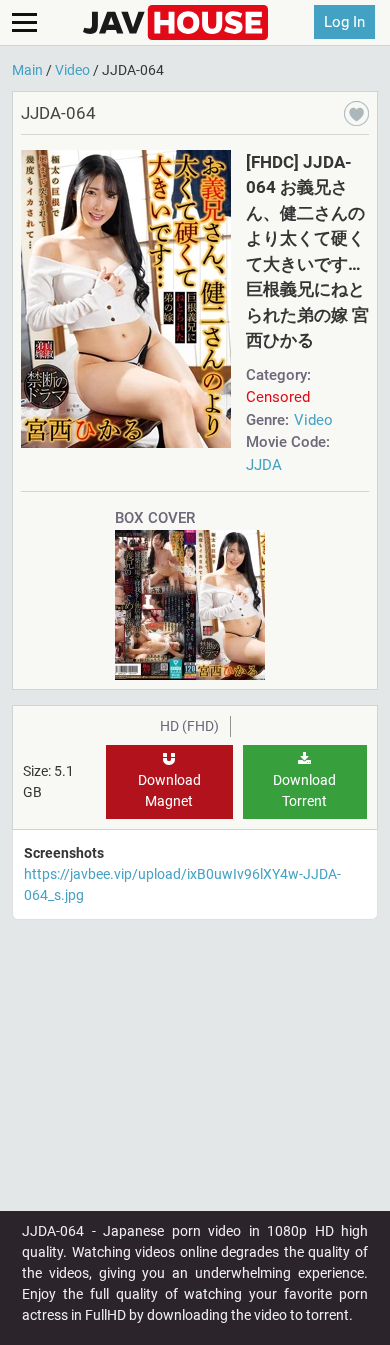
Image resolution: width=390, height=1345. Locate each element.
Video (313, 420)
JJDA (264, 465)
